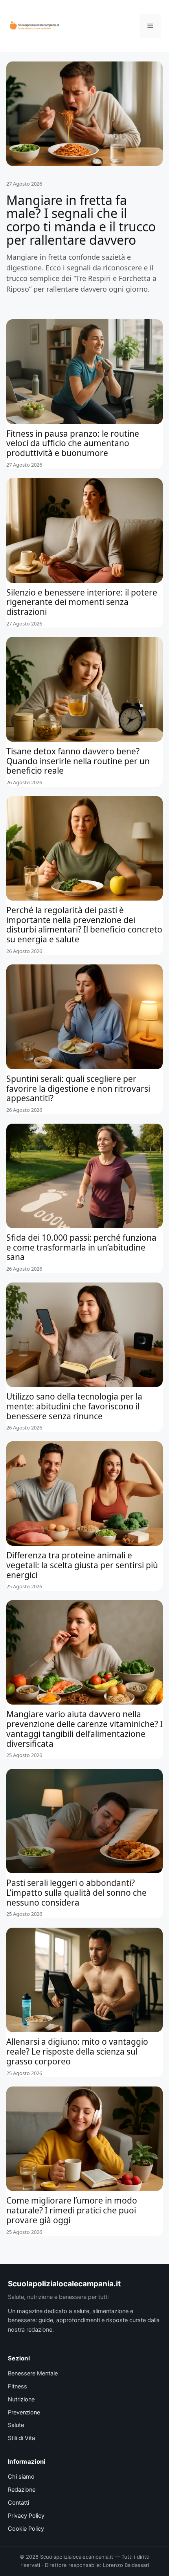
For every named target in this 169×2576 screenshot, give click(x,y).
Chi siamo (21, 2477)
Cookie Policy (26, 2529)
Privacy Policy (26, 2516)
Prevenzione (24, 2412)
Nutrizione (21, 2399)
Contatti (18, 2503)
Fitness (17, 2386)
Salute (16, 2425)
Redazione (22, 2490)
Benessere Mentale (33, 2373)
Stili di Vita (21, 2438)
